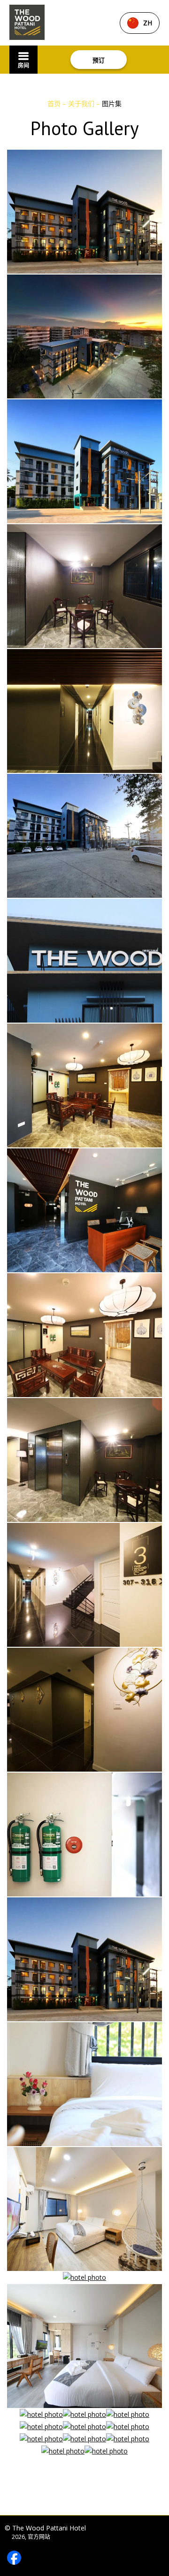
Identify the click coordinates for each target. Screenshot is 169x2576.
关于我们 (82, 103)
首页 (55, 103)
